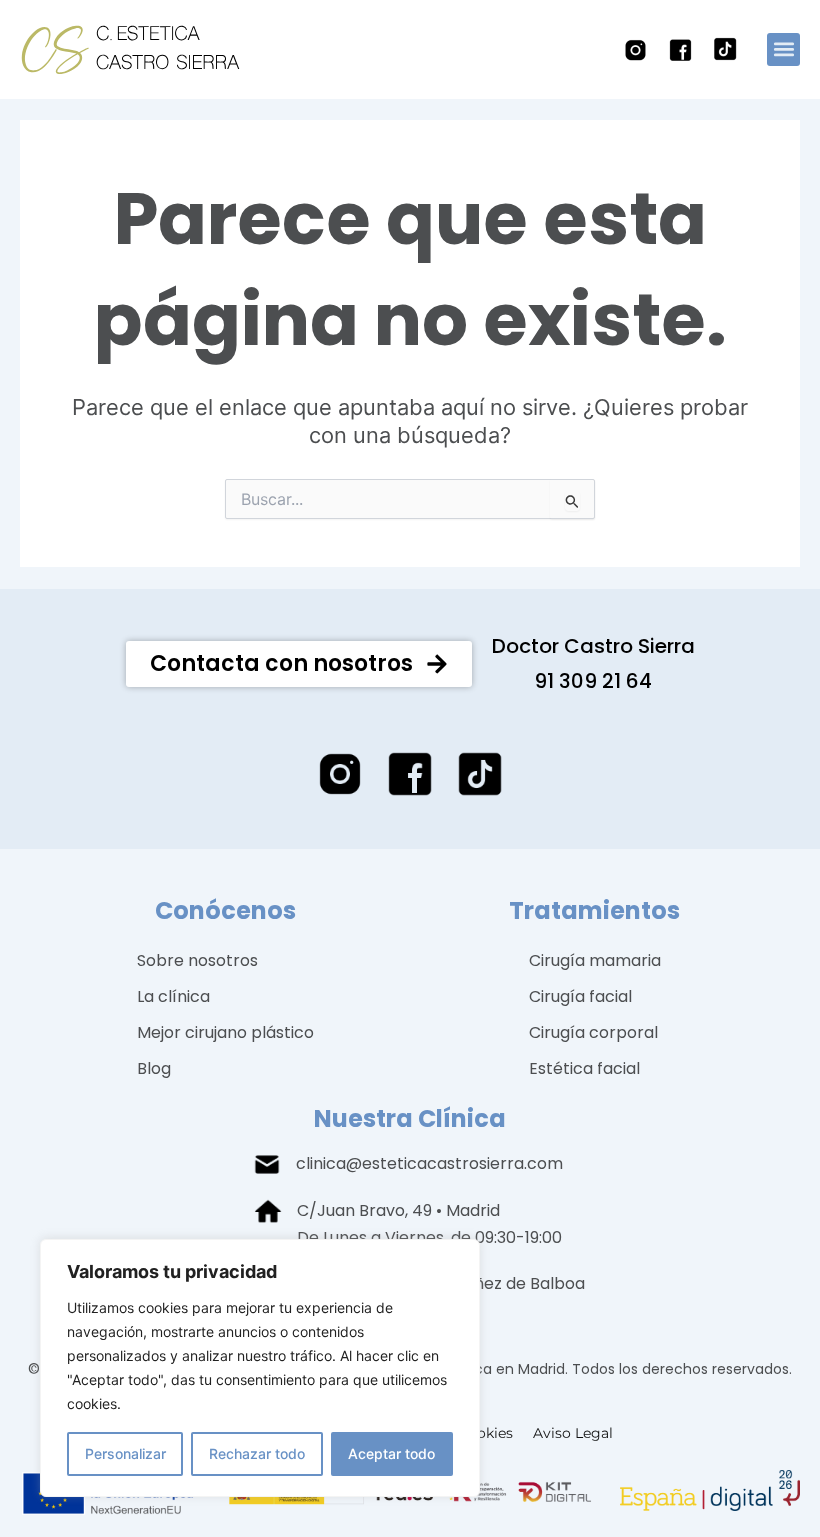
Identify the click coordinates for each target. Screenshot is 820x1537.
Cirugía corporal (593, 1032)
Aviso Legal (573, 1433)
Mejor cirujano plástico (225, 1032)
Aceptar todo (391, 1453)
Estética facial (584, 1068)
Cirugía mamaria (595, 960)
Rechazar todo (257, 1453)
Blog (154, 1068)
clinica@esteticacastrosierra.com (429, 1163)
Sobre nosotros (197, 960)
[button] (783, 49)
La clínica (173, 996)
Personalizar (125, 1453)
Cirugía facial (580, 996)
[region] (260, 1368)
